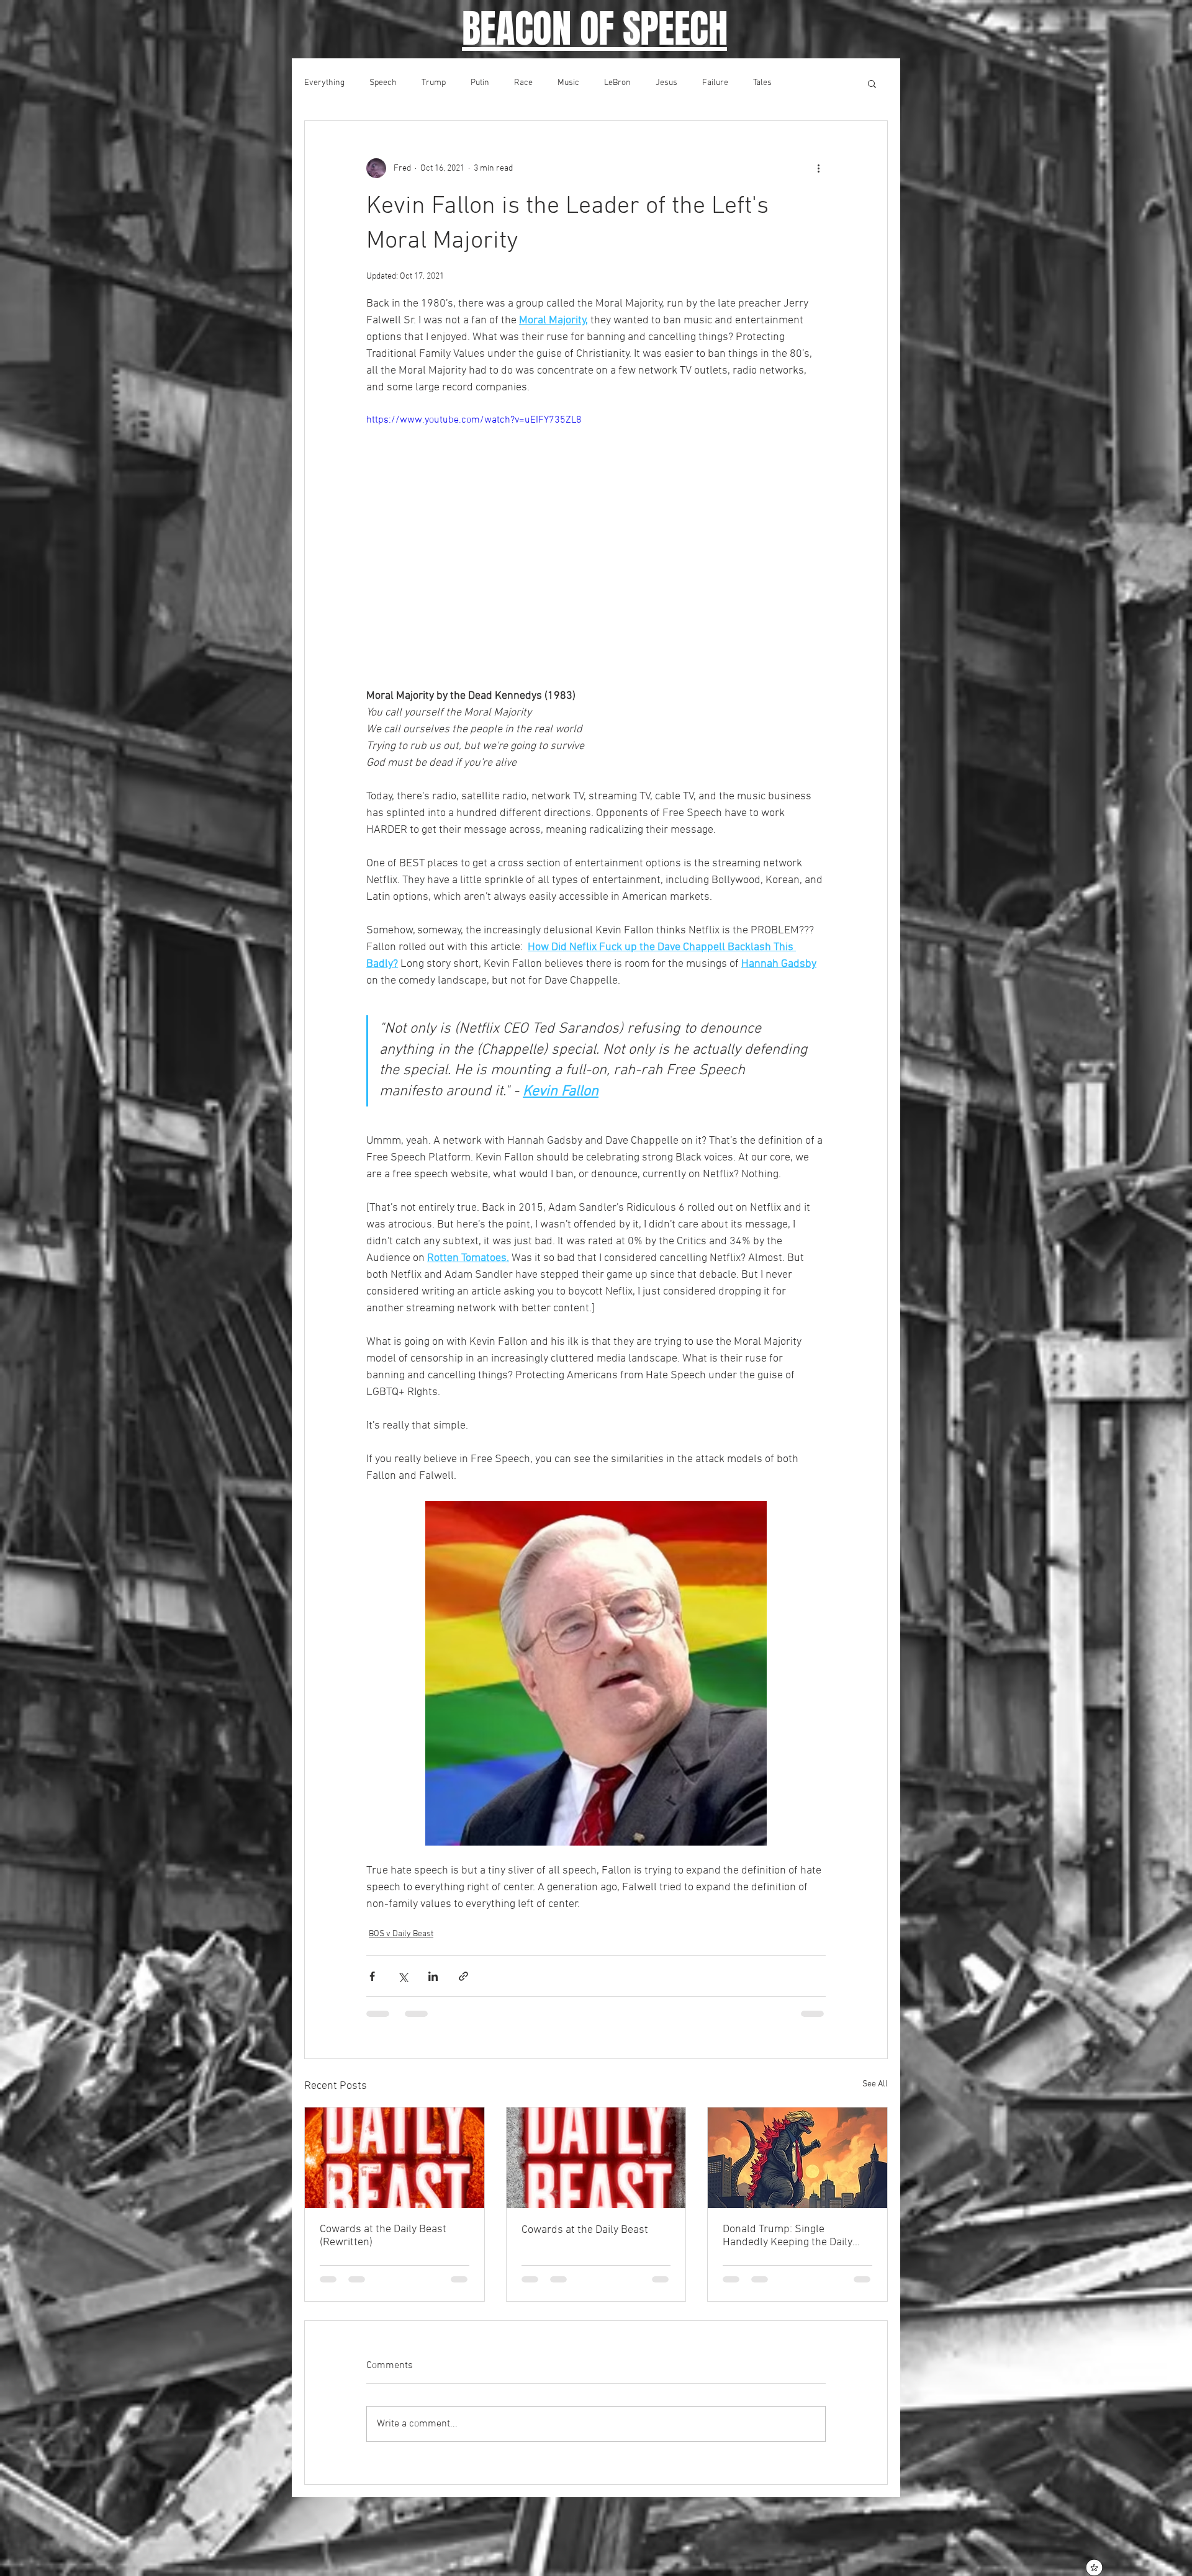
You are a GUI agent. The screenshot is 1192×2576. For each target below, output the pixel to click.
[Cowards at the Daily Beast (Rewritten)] (395, 2158)
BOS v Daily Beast (401, 1934)
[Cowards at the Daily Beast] (596, 2158)
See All (875, 2084)
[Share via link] (463, 1976)
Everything (324, 83)
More (806, 83)
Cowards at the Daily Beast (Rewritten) (383, 2236)
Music (568, 83)
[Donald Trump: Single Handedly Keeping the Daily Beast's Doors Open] (797, 2158)
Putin (480, 83)
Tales (762, 83)
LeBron (617, 83)
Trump (434, 83)
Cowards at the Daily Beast (585, 2230)
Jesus (666, 83)
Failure (715, 83)
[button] (872, 83)
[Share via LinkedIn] (433, 1976)
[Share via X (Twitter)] (403, 1976)
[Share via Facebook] (372, 1976)
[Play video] (596, 542)
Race (523, 83)
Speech (383, 83)
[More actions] (818, 168)
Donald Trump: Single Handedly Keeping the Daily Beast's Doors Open (788, 2236)
